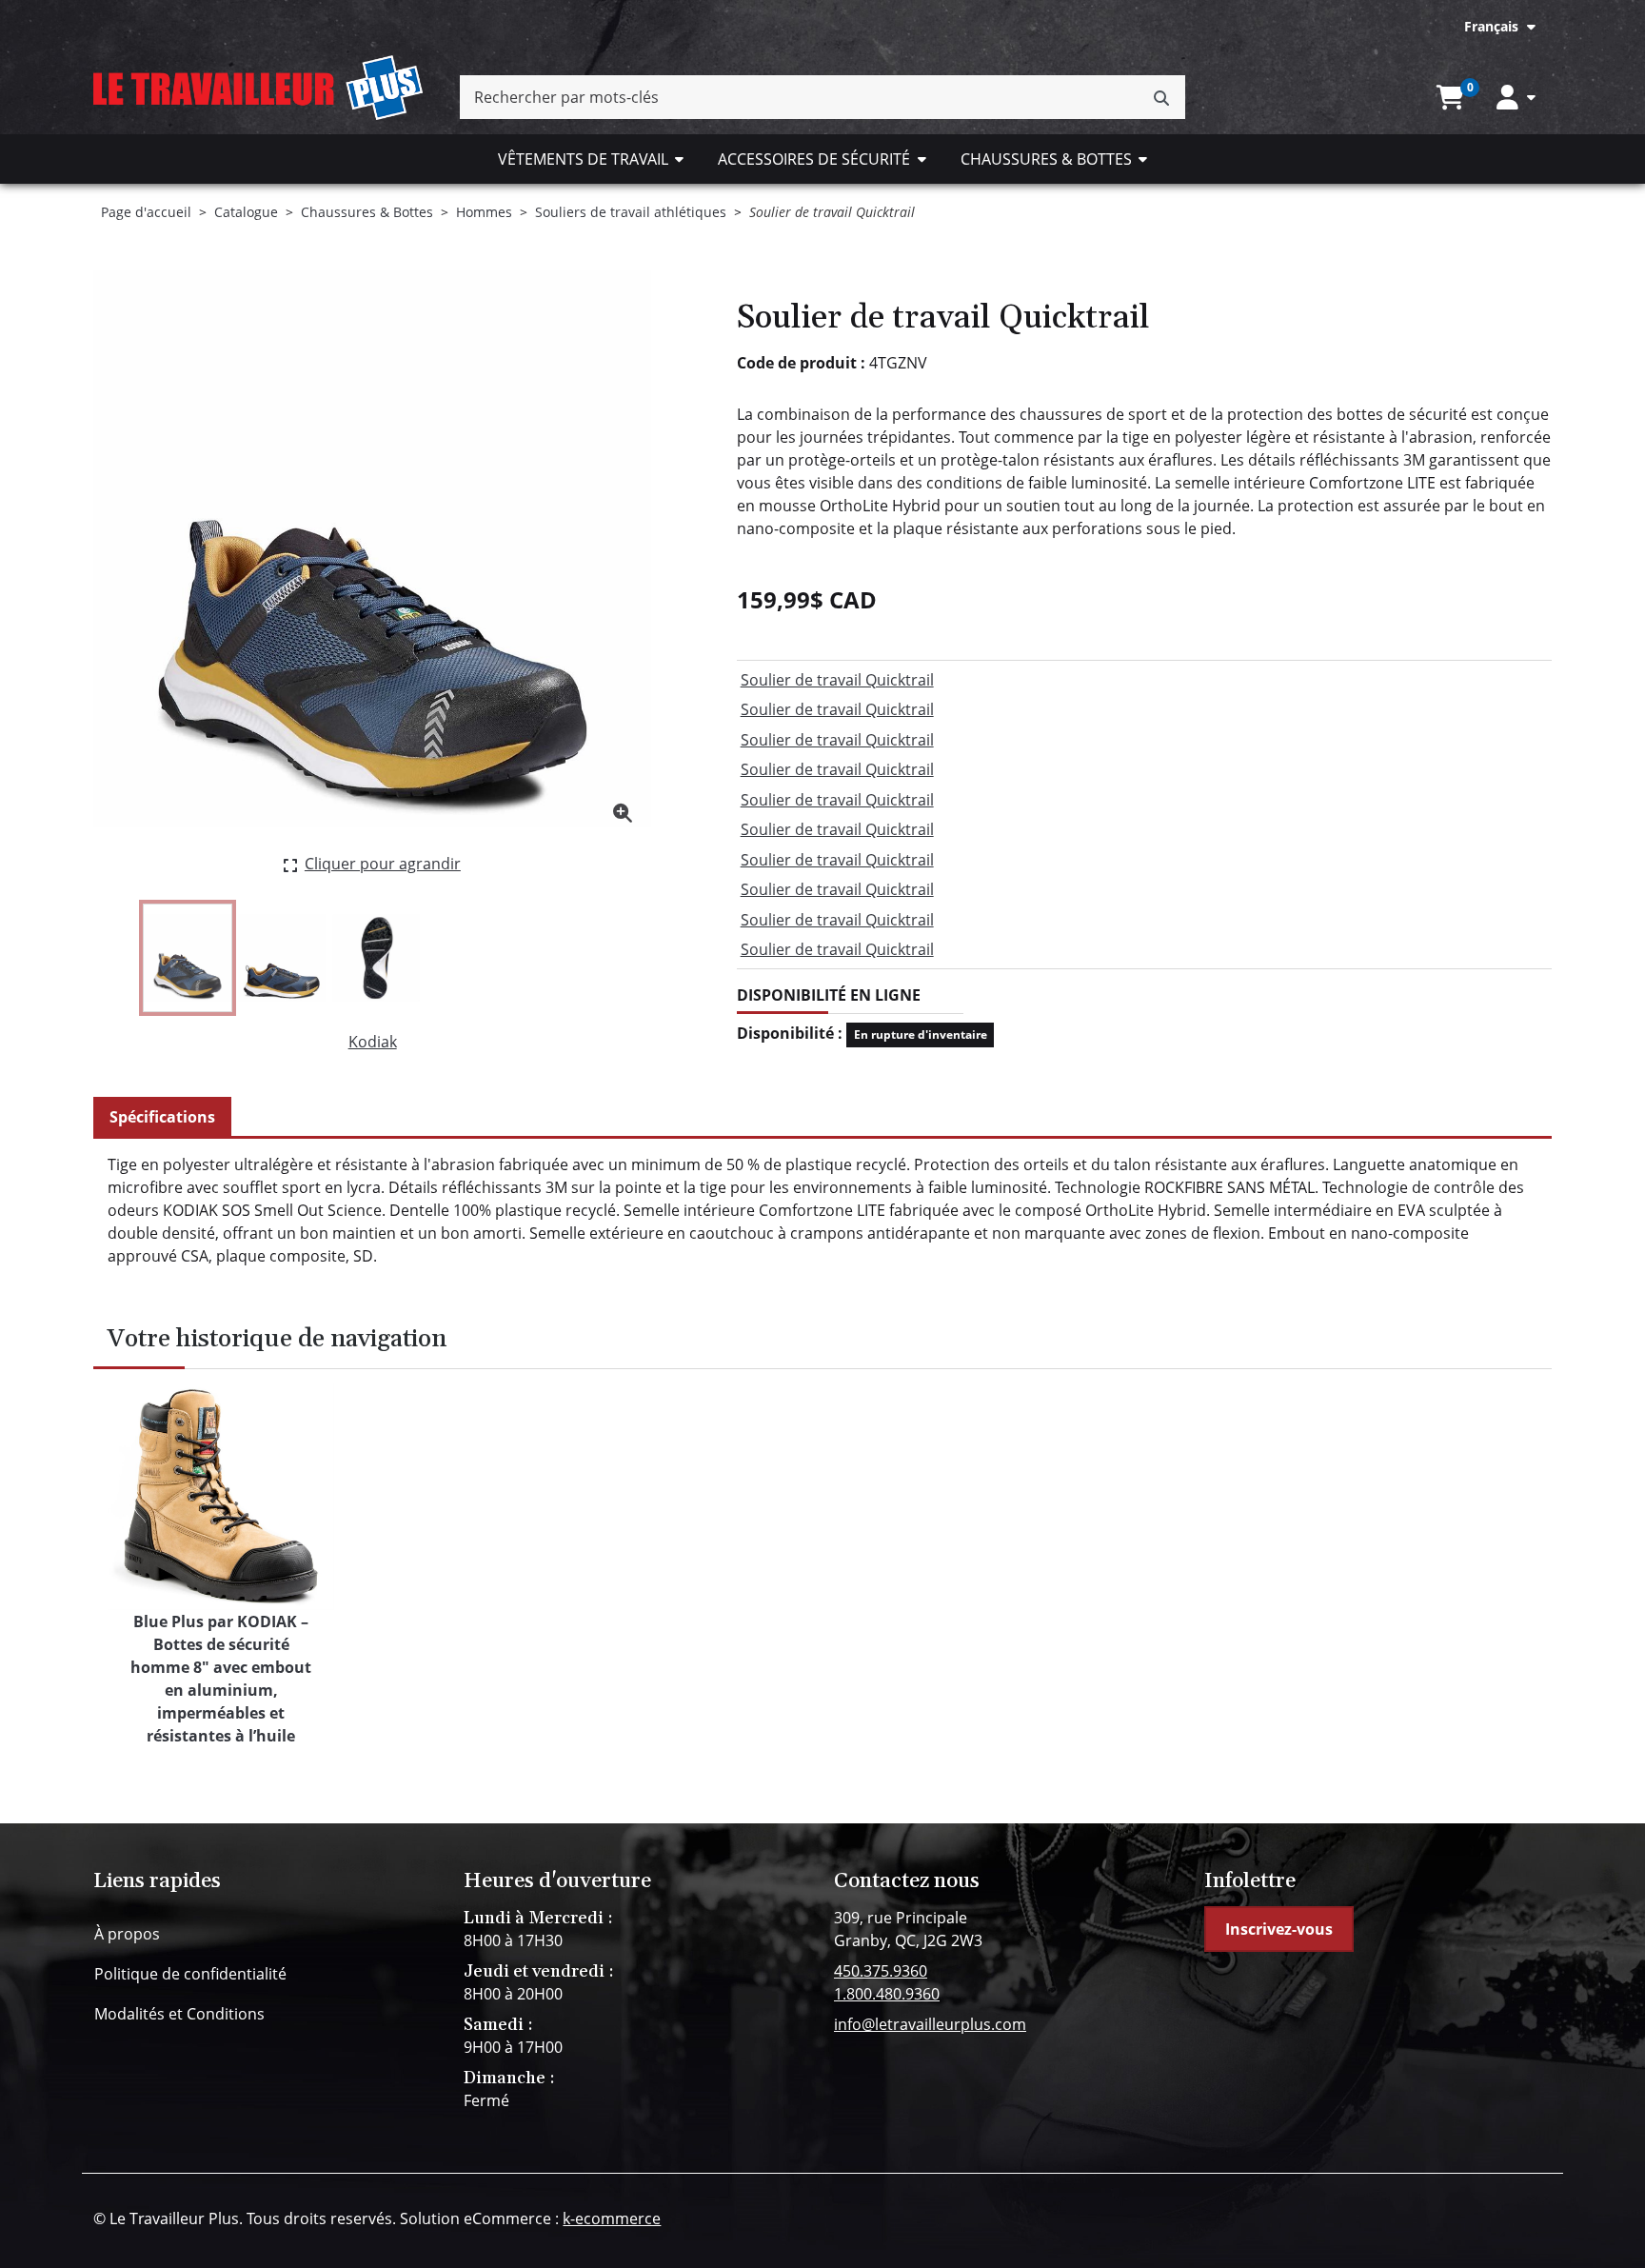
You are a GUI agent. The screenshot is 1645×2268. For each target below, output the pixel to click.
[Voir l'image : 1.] (188, 958)
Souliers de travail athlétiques (631, 212)
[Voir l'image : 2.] (282, 958)
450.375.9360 (881, 1971)
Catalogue (246, 212)
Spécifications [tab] (162, 1117)
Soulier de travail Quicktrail (837, 680)
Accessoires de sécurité (814, 159)
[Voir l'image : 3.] (376, 958)
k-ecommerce (612, 2218)
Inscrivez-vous (1279, 1929)
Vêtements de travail (583, 159)
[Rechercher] (1161, 97)
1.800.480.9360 (887, 1994)
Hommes (484, 212)
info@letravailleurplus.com (930, 2024)
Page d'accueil (146, 212)
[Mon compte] (1516, 98)
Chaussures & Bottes (1046, 159)
